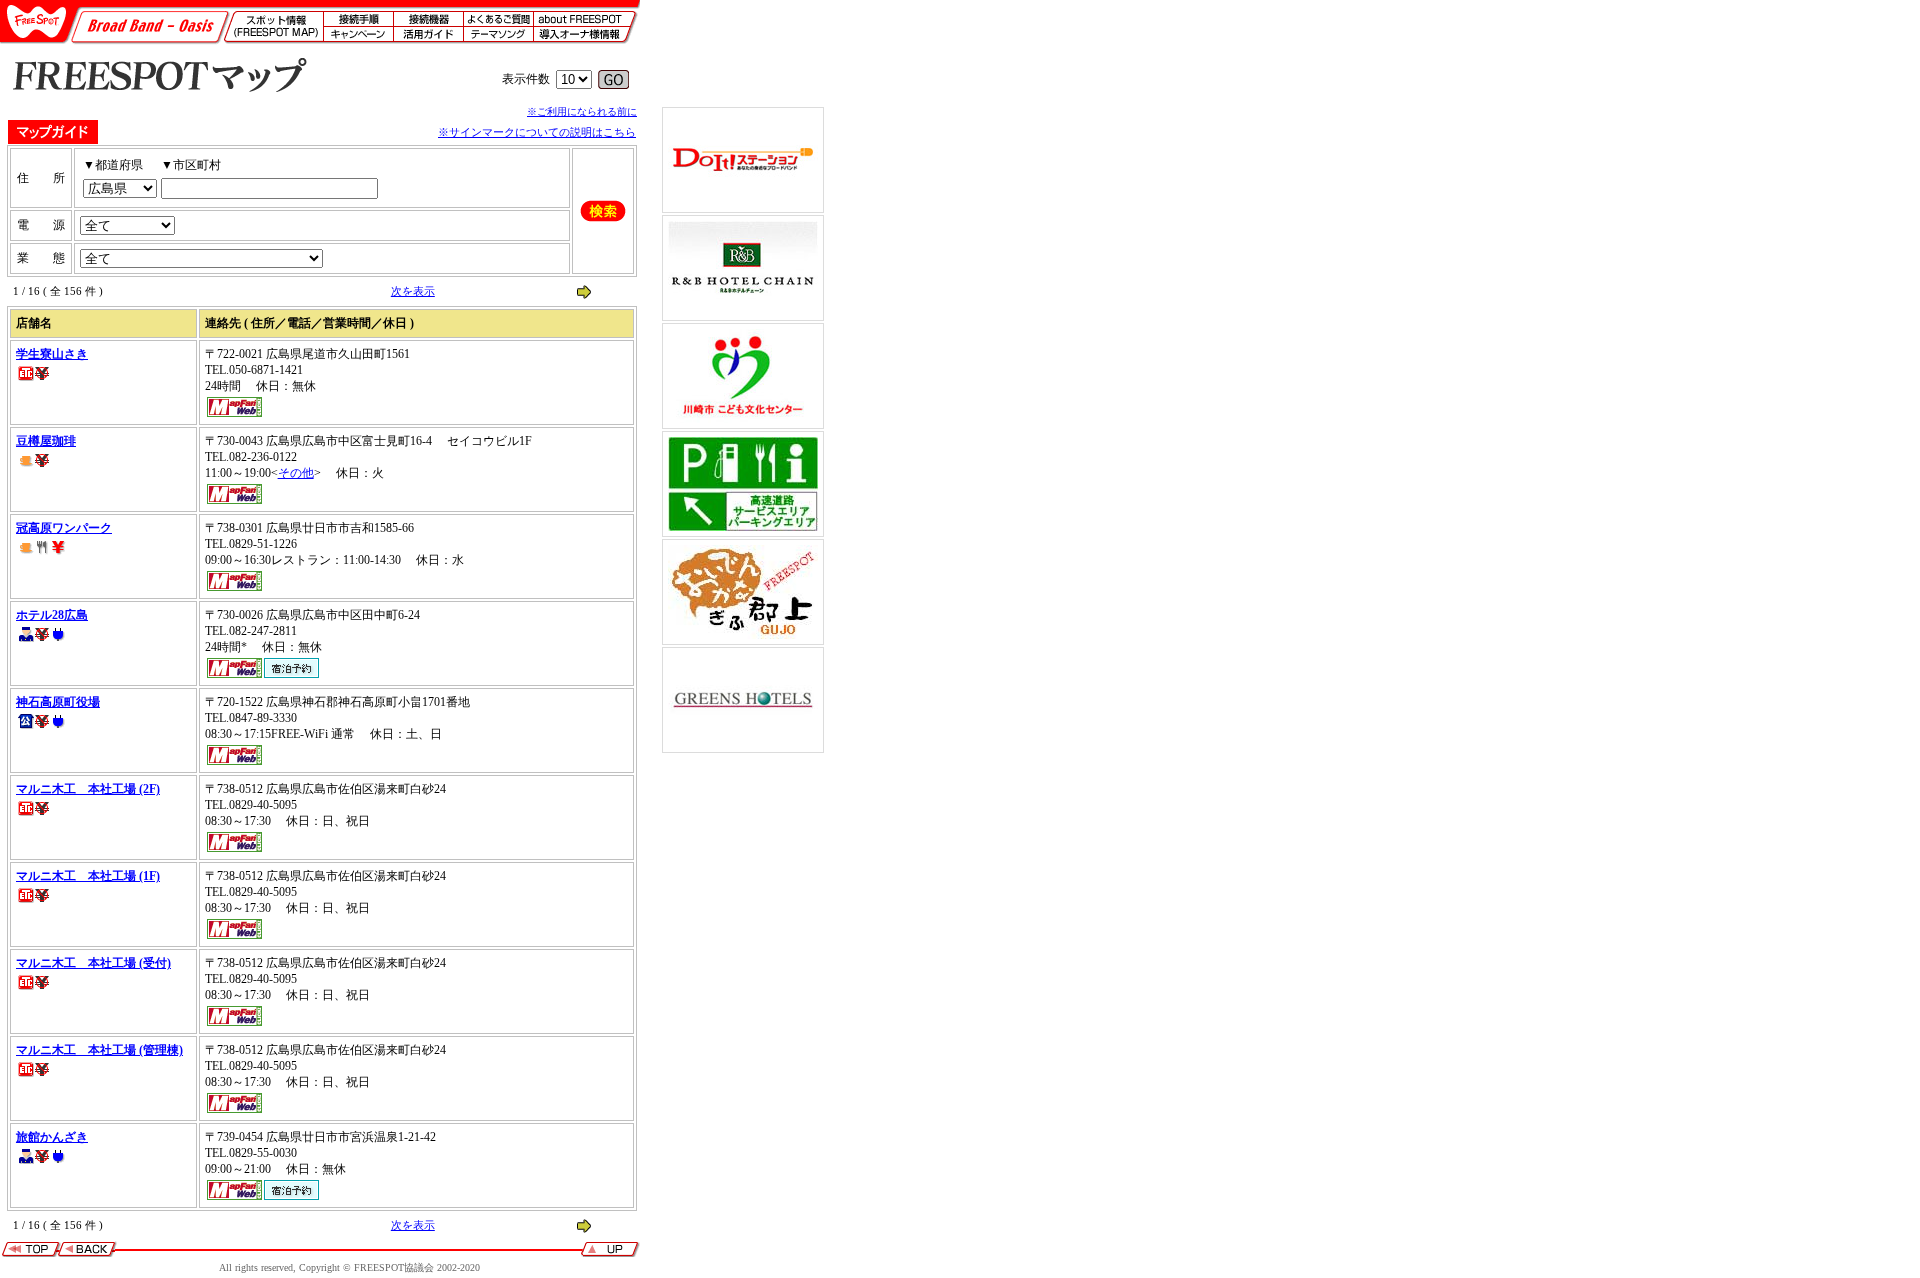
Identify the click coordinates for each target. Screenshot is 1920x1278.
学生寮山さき (52, 354)
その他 (296, 473)
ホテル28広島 (52, 615)
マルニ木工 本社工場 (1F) (88, 876)
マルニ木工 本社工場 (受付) (93, 963)
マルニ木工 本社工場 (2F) (88, 789)
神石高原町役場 (58, 702)
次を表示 (413, 291)
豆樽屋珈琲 (46, 441)
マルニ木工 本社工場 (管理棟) (99, 1050)
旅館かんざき (52, 1137)
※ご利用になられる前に (582, 111)
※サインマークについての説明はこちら (537, 132)
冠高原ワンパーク (64, 528)
